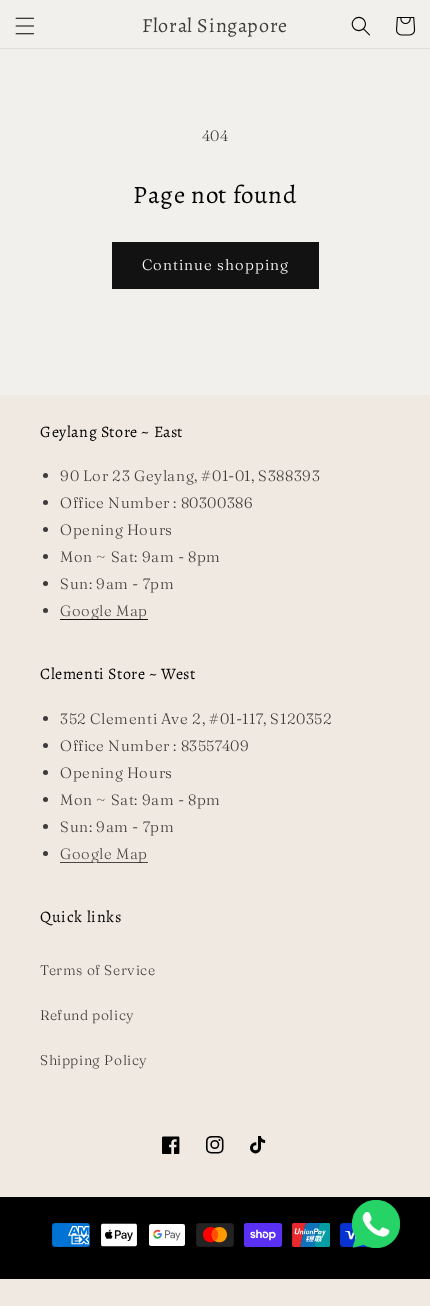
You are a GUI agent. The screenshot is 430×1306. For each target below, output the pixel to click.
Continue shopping (215, 264)
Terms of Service (98, 970)
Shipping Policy (94, 1060)
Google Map (104, 853)
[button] (25, 26)
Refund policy (87, 1015)
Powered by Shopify (273, 1271)
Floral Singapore (188, 1271)
